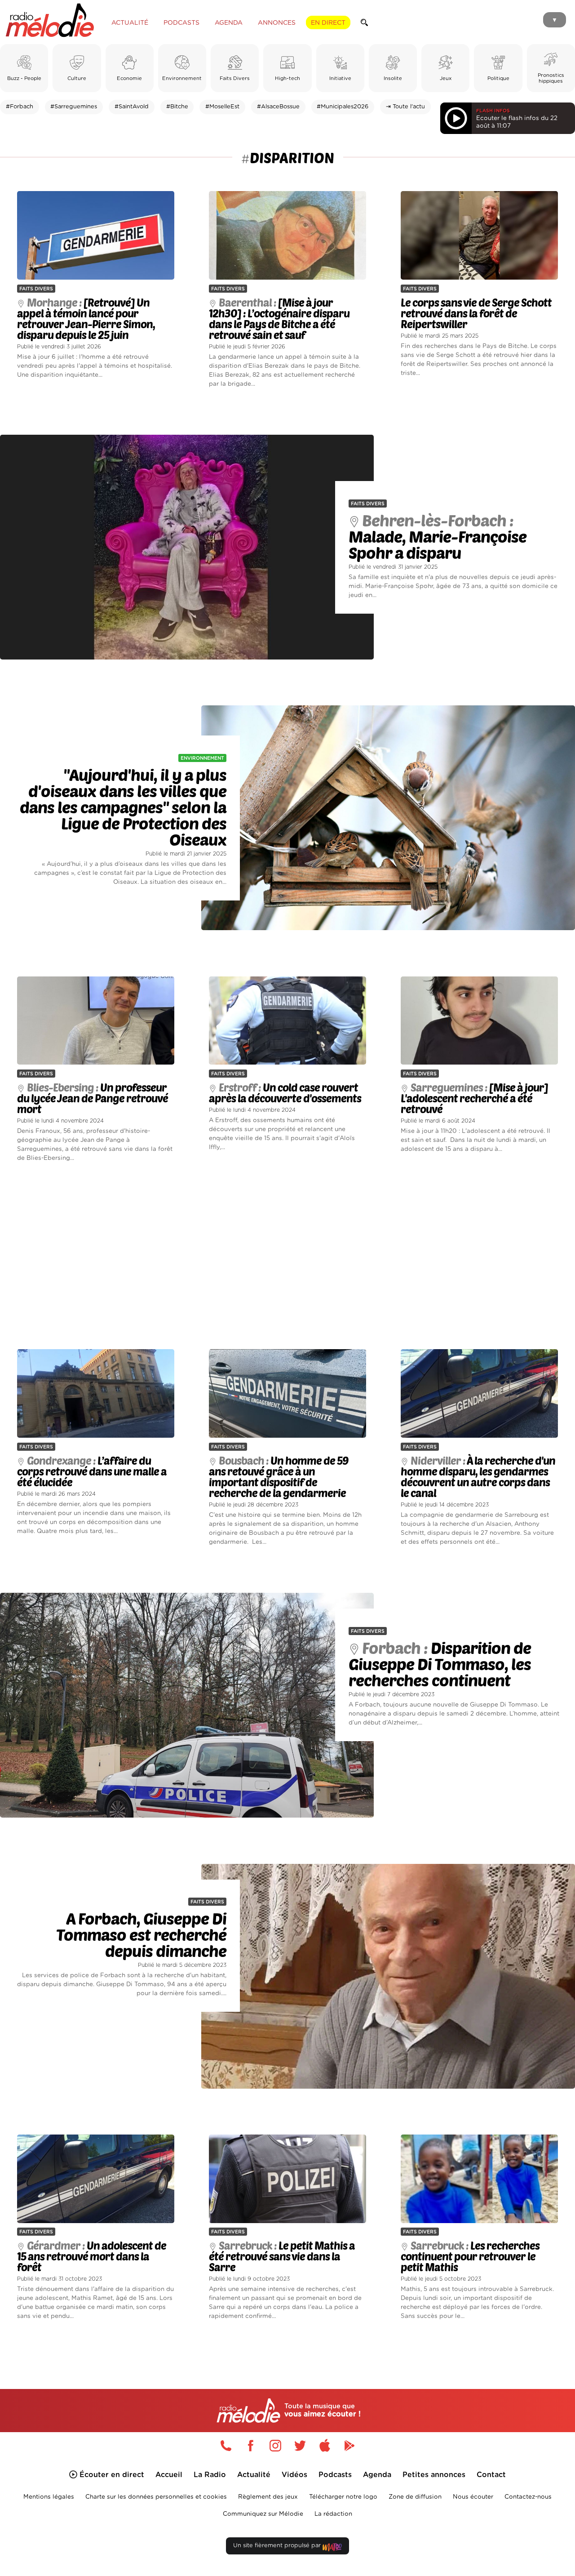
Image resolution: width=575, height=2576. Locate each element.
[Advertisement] (287, 1256)
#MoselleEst (222, 107)
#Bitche (177, 107)
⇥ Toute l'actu (405, 107)
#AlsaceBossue (278, 107)
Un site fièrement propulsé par (278, 2546)
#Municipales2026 (343, 107)
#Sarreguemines (74, 107)
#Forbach (20, 107)
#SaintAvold (132, 107)
